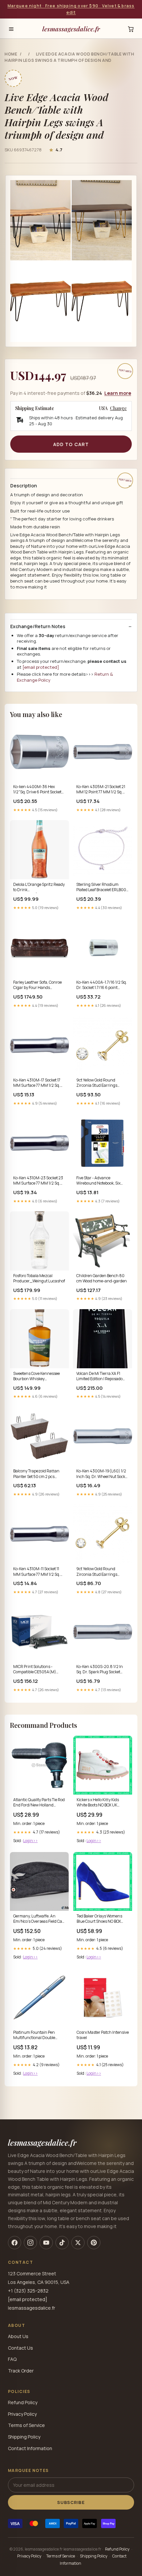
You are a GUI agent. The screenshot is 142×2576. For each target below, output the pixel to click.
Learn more (118, 393)
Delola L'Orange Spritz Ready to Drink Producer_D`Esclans (39, 888)
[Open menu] (11, 29)
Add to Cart (71, 444)
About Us (18, 2336)
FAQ (12, 2359)
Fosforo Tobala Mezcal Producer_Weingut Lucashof (39, 1278)
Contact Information (30, 2448)
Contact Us (20, 2348)
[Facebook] (15, 2243)
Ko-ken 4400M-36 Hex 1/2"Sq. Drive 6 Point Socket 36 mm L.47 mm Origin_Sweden (37, 790)
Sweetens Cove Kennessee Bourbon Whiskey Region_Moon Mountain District (36, 1377)
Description (24, 486)
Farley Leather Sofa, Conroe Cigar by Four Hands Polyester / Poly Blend (37, 985)
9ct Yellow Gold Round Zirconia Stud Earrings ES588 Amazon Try (97, 1083)
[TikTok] (62, 2243)
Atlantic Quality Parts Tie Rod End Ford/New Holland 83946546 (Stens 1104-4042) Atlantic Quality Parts (39, 1803)
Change (118, 408)
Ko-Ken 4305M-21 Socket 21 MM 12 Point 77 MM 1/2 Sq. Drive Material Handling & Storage (101, 790)
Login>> (30, 1841)
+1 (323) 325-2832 (28, 2291)
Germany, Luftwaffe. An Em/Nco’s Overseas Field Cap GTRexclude (39, 1919)
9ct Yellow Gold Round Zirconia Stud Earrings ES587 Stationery (97, 1572)
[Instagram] (30, 2243)
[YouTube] (46, 2243)
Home (11, 54)
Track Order (21, 2371)
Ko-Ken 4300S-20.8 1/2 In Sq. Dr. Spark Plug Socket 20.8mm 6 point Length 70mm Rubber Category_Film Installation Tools (100, 1670)
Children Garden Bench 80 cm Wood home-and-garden (102, 1278)
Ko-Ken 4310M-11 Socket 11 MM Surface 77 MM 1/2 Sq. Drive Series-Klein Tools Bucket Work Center (37, 1572)
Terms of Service (26, 2425)
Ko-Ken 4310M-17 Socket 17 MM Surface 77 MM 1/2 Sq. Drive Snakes (37, 1083)
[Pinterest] (94, 2243)
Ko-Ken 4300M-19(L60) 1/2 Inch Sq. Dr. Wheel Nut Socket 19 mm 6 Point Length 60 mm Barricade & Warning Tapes (103, 1474)
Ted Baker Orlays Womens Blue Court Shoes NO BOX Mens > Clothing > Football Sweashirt (100, 1919)
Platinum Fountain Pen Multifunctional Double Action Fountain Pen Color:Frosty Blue (34, 2035)
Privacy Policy (22, 2414)
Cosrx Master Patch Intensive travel (103, 2035)
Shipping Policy (24, 2437)
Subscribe (71, 2502)
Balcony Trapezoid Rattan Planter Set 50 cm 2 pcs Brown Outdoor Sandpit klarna (36, 1474)
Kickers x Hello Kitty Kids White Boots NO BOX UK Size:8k (98, 1803)
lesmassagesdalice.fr (71, 29)
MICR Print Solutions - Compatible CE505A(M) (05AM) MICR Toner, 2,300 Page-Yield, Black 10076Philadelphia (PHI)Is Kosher (37, 1670)
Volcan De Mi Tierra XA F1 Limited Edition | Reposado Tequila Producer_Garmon (100, 1377)
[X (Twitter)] (78, 2243)
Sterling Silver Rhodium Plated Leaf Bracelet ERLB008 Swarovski (103, 888)
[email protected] (41, 667)
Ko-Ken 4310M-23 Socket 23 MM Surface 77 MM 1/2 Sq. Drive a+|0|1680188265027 (38, 1181)
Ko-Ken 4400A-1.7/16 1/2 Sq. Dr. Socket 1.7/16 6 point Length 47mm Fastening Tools (102, 985)
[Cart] (131, 29)
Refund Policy (23, 2402)
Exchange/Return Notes (38, 626)
